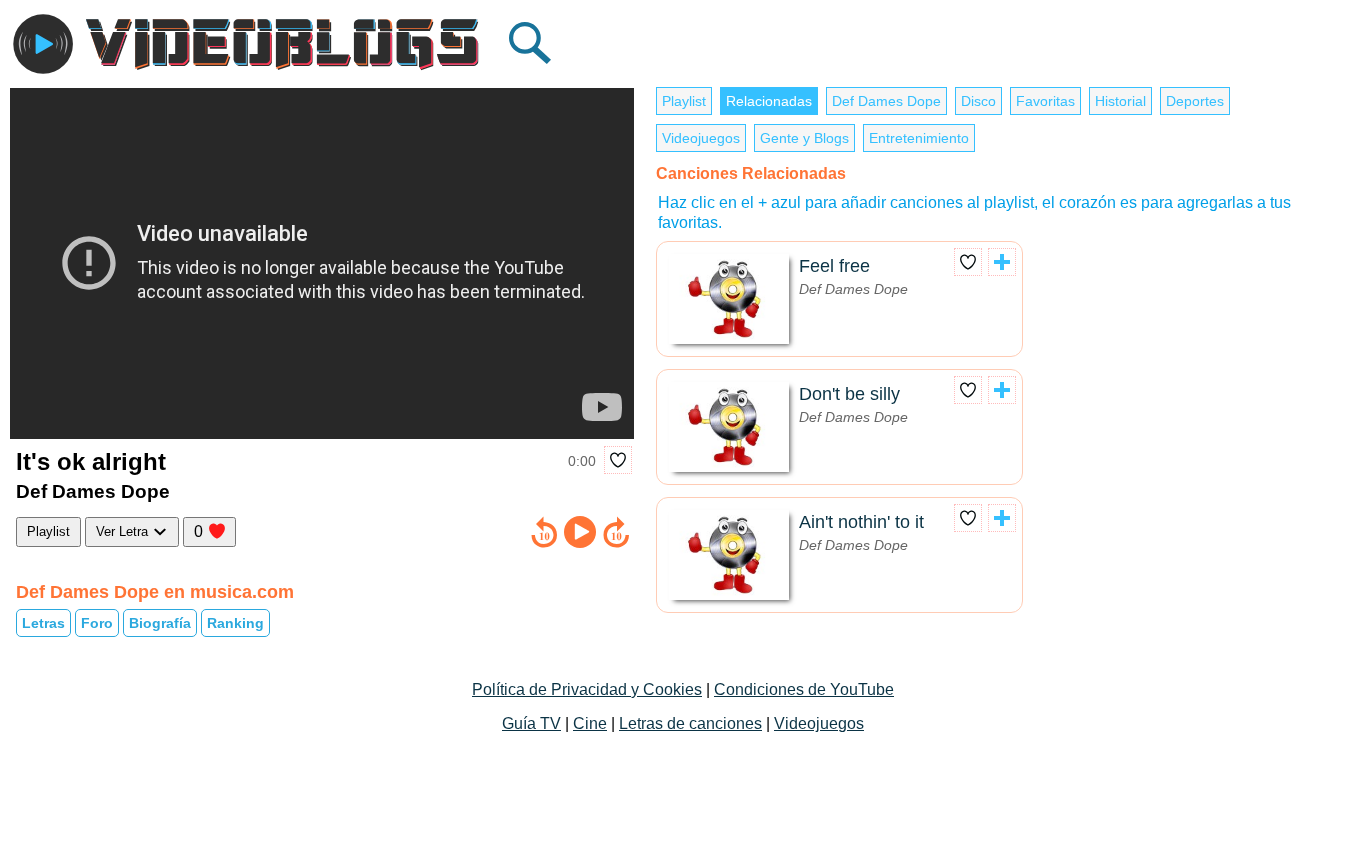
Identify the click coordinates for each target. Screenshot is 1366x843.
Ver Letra (124, 531)
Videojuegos (701, 138)
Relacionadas (769, 101)
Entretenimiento (919, 138)
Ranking (235, 623)
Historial (1120, 101)
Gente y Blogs (804, 138)
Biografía (160, 623)
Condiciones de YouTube (804, 689)
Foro (97, 623)
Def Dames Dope (886, 101)
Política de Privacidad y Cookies (587, 689)
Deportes (1195, 101)
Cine (590, 723)
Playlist (48, 531)
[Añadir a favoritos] (618, 460)
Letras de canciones (690, 723)
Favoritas (1045, 101)
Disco (978, 101)
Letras (43, 623)
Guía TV (531, 723)
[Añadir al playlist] (1002, 262)
